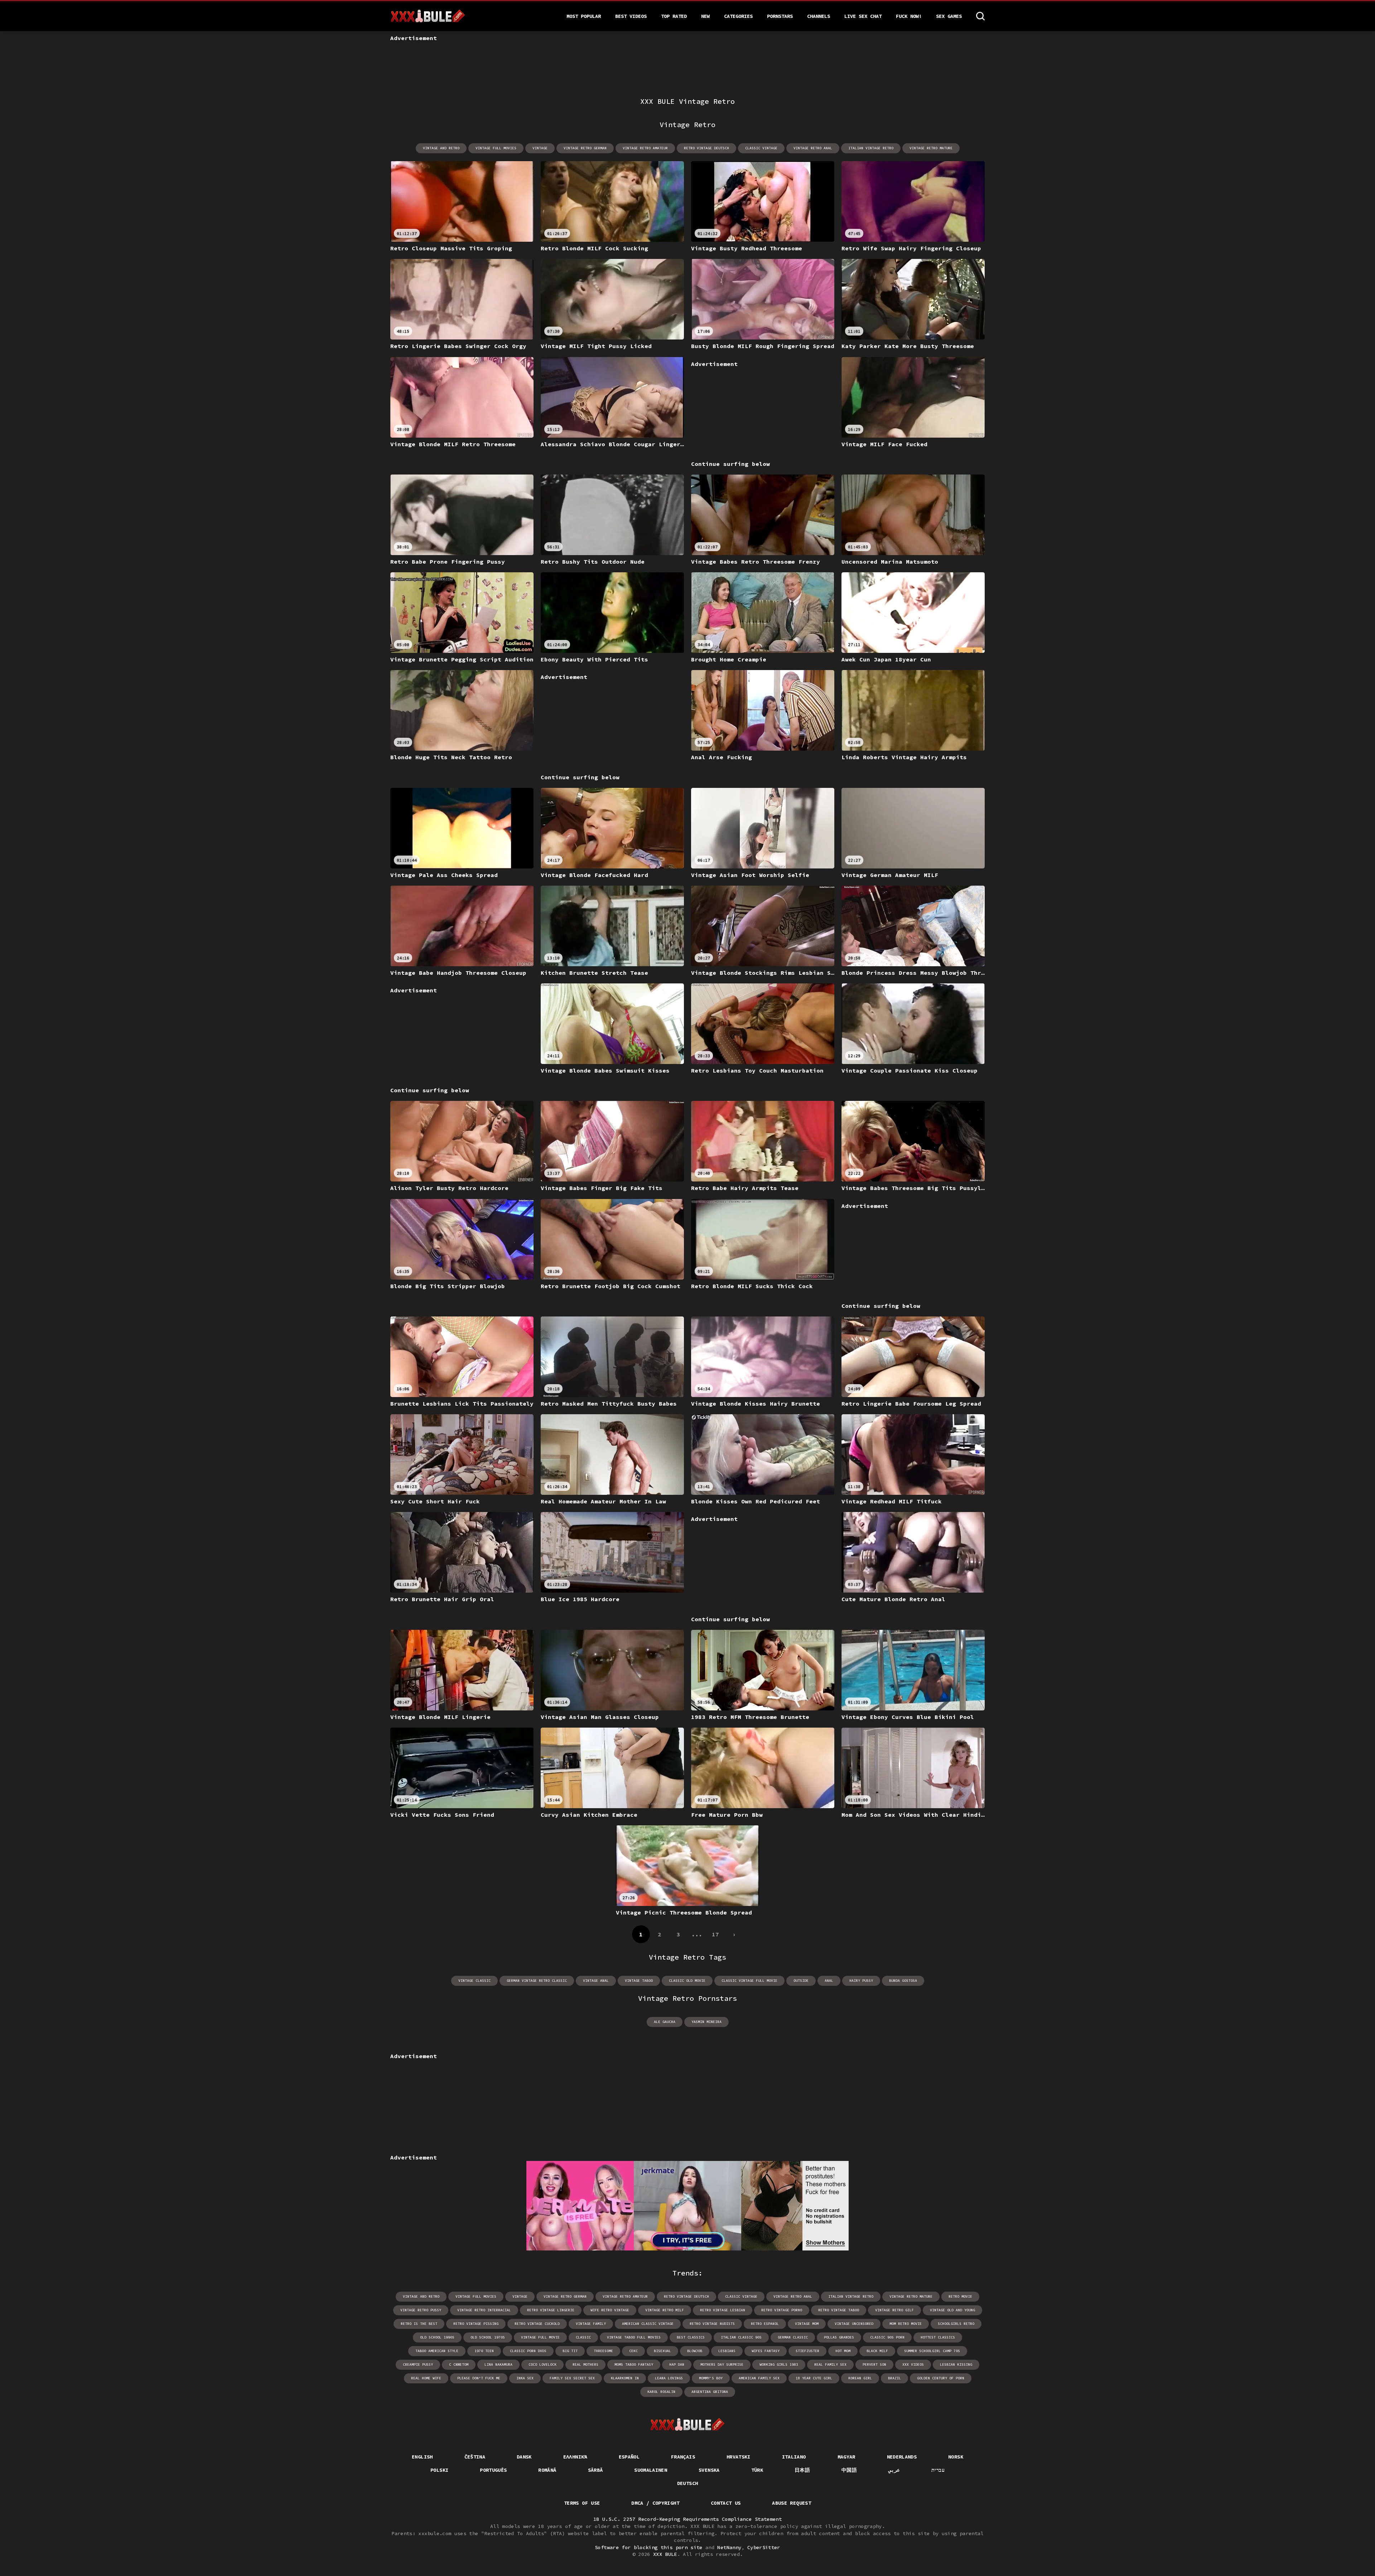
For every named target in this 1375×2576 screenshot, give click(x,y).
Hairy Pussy (861, 1981)
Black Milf (877, 2351)
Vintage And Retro (441, 148)
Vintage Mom (807, 2324)
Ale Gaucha (665, 2022)
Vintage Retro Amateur (645, 148)
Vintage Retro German (585, 148)
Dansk (524, 2457)
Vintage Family (591, 2324)
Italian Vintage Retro (871, 148)
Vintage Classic (474, 1981)
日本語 (802, 2470)
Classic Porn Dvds (528, 2351)
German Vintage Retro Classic (537, 1981)
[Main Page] (688, 2425)
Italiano (794, 2457)
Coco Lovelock (542, 2365)
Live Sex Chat (863, 16)
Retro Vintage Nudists (712, 2324)
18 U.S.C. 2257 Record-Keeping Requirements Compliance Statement (687, 2519)
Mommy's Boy (711, 2378)
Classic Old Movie (687, 1981)
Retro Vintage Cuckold (537, 2324)
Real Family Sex (830, 2365)
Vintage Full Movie (540, 2337)
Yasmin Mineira (706, 2022)
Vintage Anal (596, 1981)
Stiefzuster (807, 2351)
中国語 (849, 2470)
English (422, 2457)
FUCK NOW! (909, 16)
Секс (633, 2351)
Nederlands (902, 2457)
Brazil (894, 2378)
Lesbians (727, 2351)
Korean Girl (860, 2378)
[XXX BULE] (428, 16)
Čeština (475, 2457)
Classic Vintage (761, 148)
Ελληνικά (575, 2457)
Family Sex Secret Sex (572, 2378)
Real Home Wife (426, 2378)
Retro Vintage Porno (782, 2310)
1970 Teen (484, 2351)
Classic (583, 2337)
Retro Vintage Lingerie (551, 2310)
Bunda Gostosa (903, 1981)
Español (629, 2457)
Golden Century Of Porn (941, 2378)
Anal (829, 1981)
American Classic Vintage (648, 2324)
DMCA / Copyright (655, 2503)
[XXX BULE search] (980, 16)
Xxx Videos (913, 2365)
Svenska (709, 2470)
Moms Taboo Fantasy (634, 2365)
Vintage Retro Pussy (421, 2310)
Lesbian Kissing (956, 2365)
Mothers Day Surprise (722, 2365)
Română (547, 2470)
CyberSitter (764, 2547)
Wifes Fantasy (766, 2351)
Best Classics (691, 2337)
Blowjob (695, 2351)
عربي (894, 2470)
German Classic (793, 2337)
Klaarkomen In (625, 2378)
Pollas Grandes (839, 2337)
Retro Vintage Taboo (839, 2310)
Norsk (956, 2457)
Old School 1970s (488, 2337)
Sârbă (595, 2470)
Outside (801, 1981)
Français (683, 2457)
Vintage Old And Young (952, 2310)
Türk (757, 2470)
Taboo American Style (437, 2351)
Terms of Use (582, 2503)
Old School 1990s (437, 2337)
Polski (439, 2470)
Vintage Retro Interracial (484, 2310)
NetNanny (729, 2547)
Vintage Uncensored (854, 2324)
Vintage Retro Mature (931, 148)
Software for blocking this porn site (649, 2547)
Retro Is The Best (419, 2324)
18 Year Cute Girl (814, 2378)
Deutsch (687, 2483)
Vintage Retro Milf (665, 2310)
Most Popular (584, 16)
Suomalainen (651, 2470)
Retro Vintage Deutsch (706, 148)
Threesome (603, 2351)
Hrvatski (739, 2457)
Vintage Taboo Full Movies (634, 2337)
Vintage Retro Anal (813, 148)
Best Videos (631, 16)
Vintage (540, 148)
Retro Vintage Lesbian (723, 2310)
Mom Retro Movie (906, 2324)
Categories (738, 16)
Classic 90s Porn (887, 2337)
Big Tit (570, 2351)
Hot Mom (843, 2351)
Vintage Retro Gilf (894, 2310)
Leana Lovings (669, 2378)
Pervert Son (874, 2365)
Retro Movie (960, 2296)
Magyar (846, 2457)
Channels (819, 16)
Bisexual (662, 2351)
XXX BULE (665, 2554)
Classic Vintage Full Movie (749, 1981)
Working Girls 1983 (779, 2365)
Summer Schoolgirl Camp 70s (932, 2351)
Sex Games (949, 16)
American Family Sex (759, 2378)
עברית (938, 2470)
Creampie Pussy (418, 2365)
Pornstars (780, 16)
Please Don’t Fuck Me (479, 2378)
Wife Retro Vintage (610, 2310)
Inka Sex (525, 2378)
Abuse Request (792, 2503)
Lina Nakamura (498, 2365)
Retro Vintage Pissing (476, 2324)
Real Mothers (585, 2365)
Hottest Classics (938, 2337)
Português (493, 2470)
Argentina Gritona (710, 2392)
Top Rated (674, 16)
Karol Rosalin (661, 2392)
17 (715, 1934)
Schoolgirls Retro (956, 2324)
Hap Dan (677, 2365)
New (705, 16)
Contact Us (726, 2503)
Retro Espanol (765, 2324)
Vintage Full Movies (496, 148)
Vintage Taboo (639, 1981)
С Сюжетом (459, 2365)
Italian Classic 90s (741, 2337)
